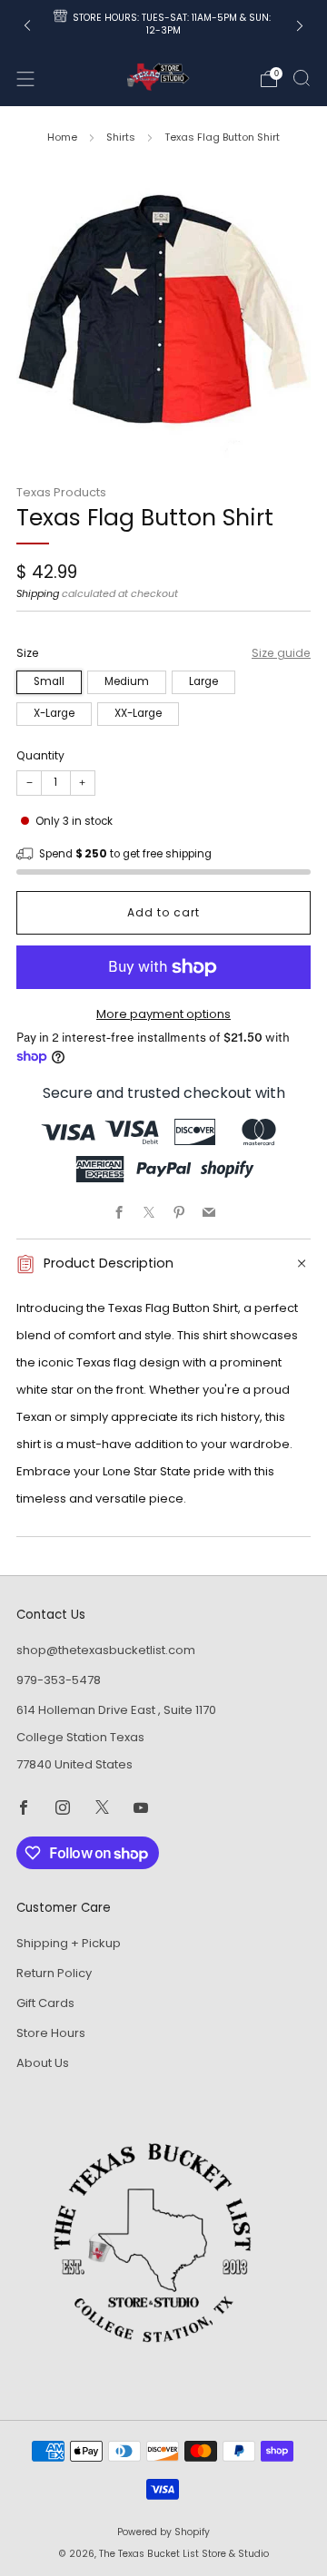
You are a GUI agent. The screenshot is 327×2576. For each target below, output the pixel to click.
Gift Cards (45, 2003)
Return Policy (54, 1973)
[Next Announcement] (300, 26)
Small (49, 681)
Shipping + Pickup (69, 1943)
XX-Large (138, 713)
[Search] (302, 78)
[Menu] (25, 79)
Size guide (281, 653)
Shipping (38, 593)
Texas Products (61, 492)
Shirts (121, 137)
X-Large (54, 713)
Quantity (40, 755)
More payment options (163, 1014)
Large (203, 681)
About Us (43, 2063)
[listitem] (163, 26)
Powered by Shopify (163, 2532)
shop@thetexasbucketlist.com (106, 1650)
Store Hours (51, 2033)
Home (62, 137)
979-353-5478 (59, 1680)
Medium (127, 681)
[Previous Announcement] (27, 26)
